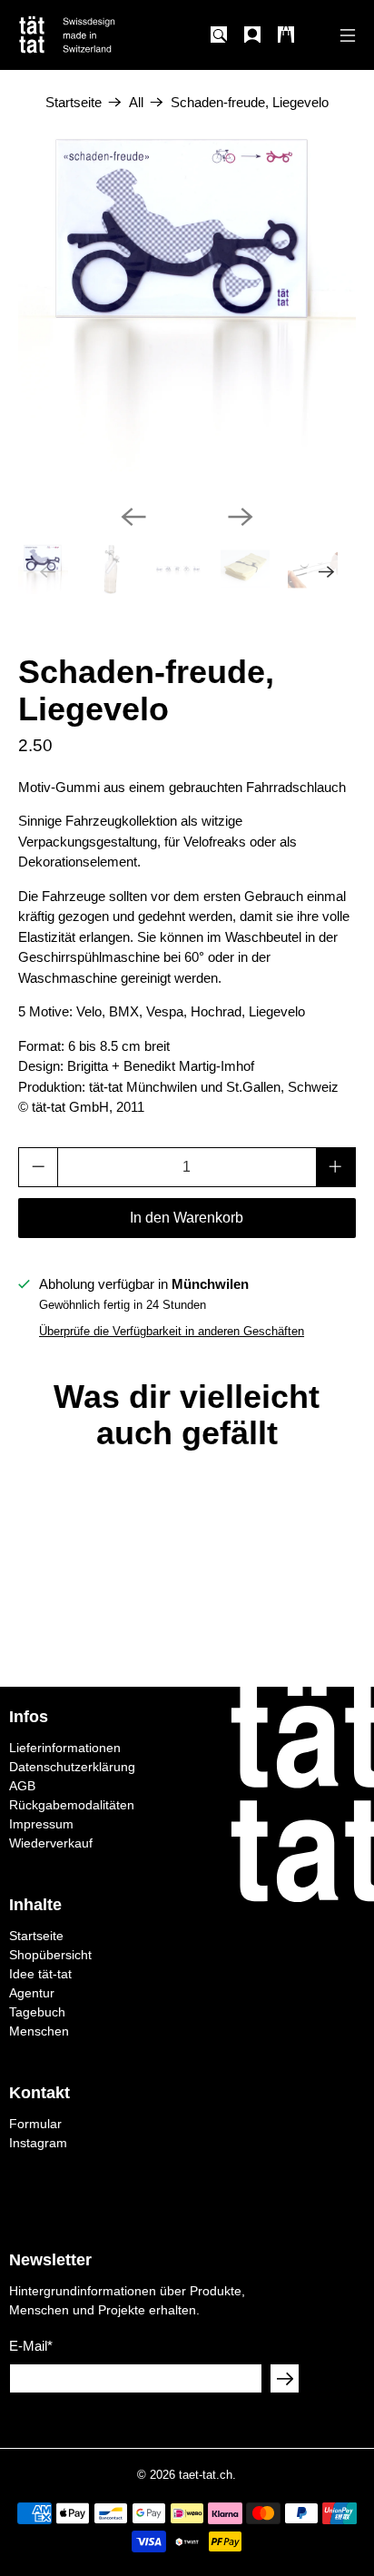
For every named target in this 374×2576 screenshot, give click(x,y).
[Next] (241, 517)
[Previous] (133, 517)
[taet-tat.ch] (101, 35)
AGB (22, 1786)
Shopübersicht (50, 1955)
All (136, 102)
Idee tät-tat (40, 1974)
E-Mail (31, 2346)
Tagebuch (37, 2012)
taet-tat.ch (206, 2475)
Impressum (41, 1824)
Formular (35, 2124)
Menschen (39, 2031)
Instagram (38, 2143)
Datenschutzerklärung (72, 1767)
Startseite (74, 102)
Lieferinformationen (65, 1748)
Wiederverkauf (51, 1843)
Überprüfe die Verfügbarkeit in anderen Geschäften (172, 1331)
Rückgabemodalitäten (72, 1805)
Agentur (32, 1993)
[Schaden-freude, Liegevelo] (187, 303)
